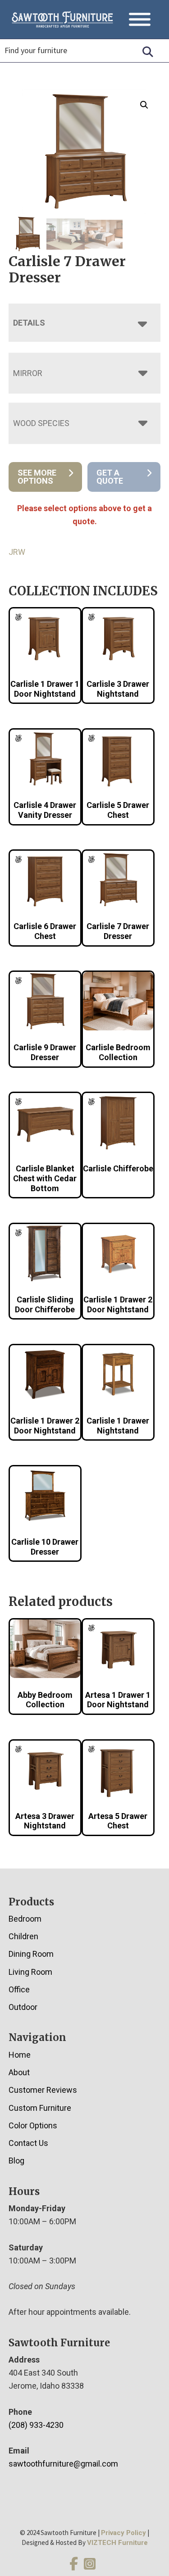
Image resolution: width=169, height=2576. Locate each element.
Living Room (30, 1972)
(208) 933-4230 (36, 2425)
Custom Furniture (40, 2108)
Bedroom (25, 1919)
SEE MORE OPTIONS (37, 477)
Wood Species (41, 423)
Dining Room (31, 1954)
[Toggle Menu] (140, 20)
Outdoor (23, 2007)
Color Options (33, 2125)
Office (19, 1989)
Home (20, 2055)
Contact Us (28, 2143)
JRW (17, 552)
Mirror (28, 373)
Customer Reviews (43, 2090)
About (19, 2072)
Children (23, 1936)
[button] (144, 105)
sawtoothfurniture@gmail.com (63, 2464)
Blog (16, 2161)
